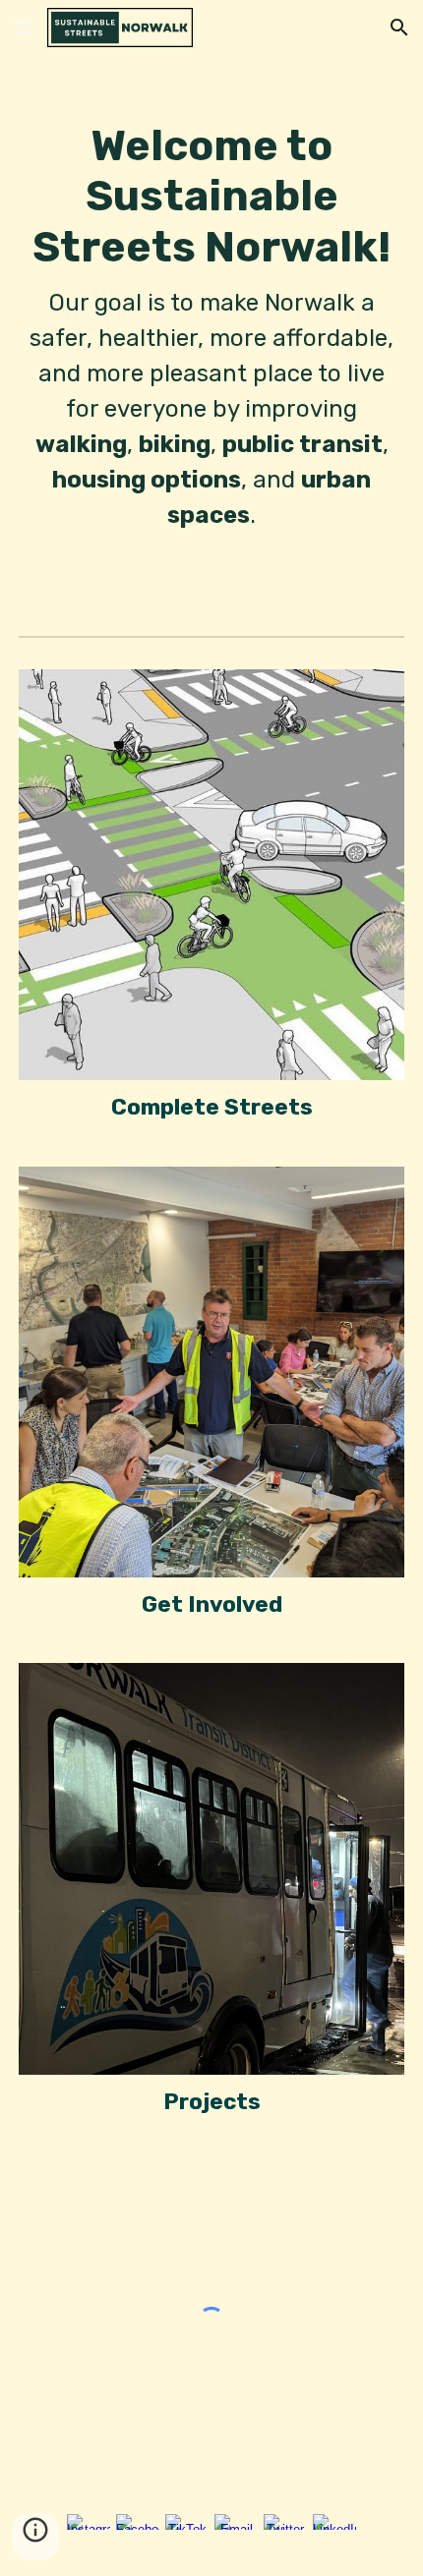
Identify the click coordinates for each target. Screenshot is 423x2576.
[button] (24, 27)
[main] (212, 306)
